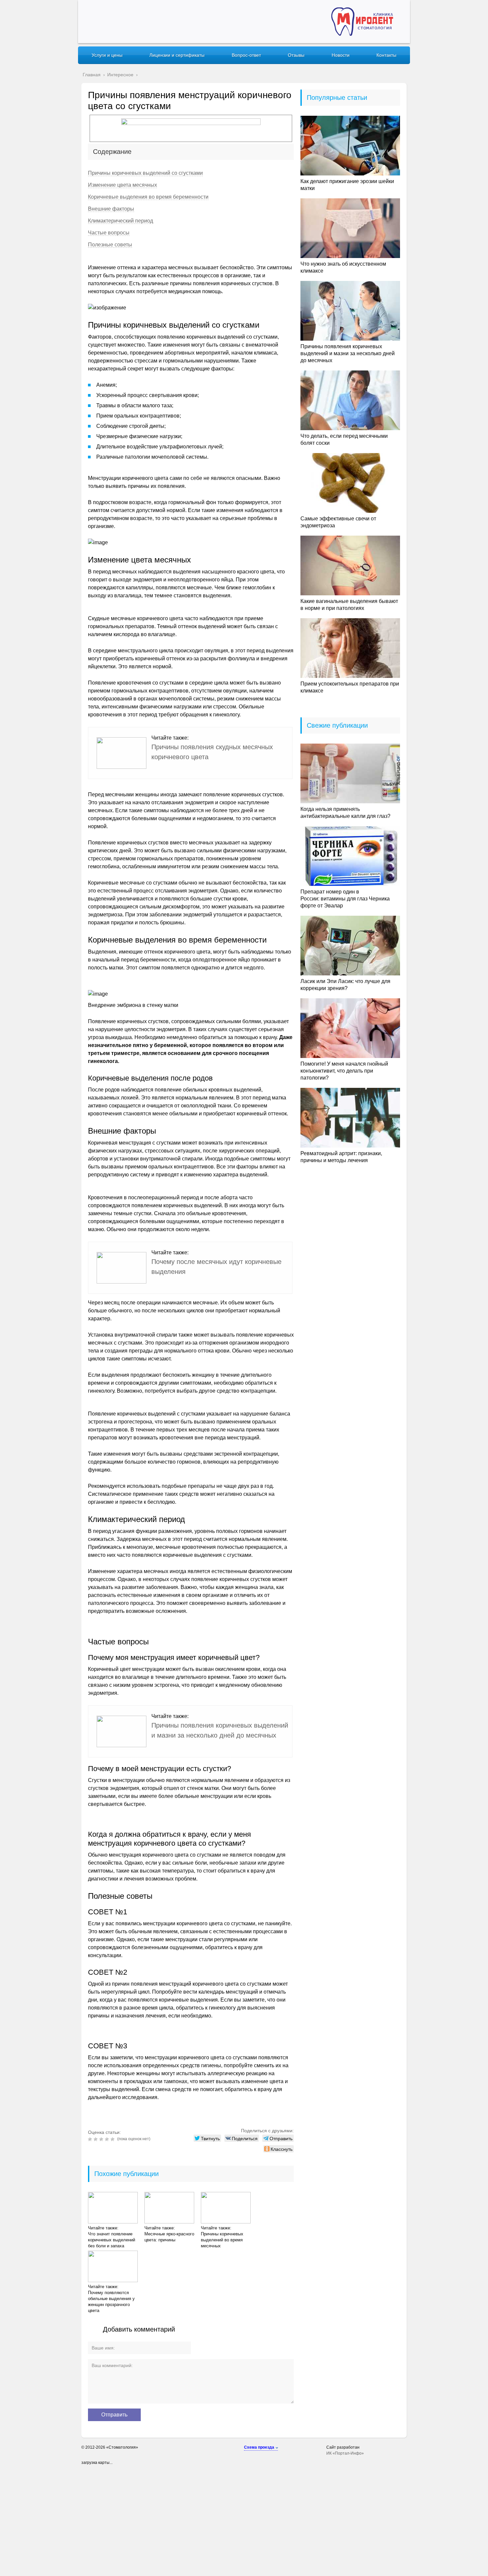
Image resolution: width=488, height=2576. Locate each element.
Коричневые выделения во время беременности (148, 197)
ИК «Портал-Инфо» (345, 2453)
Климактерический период (121, 221)
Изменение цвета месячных (122, 185)
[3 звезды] (102, 2139)
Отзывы (296, 55)
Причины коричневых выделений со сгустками (145, 173)
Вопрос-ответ (246, 55)
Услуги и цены (107, 55)
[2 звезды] (96, 2139)
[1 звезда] (91, 2139)
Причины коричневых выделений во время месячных (222, 2240)
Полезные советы (110, 245)
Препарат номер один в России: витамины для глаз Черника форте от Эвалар (345, 899)
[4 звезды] (108, 2139)
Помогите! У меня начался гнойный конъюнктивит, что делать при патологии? (344, 1071)
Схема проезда (259, 2447)
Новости (341, 55)
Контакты (386, 55)
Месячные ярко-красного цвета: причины (169, 2237)
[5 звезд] (113, 2139)
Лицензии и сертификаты (177, 55)
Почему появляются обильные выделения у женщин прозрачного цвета (111, 2302)
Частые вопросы (109, 233)
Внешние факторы (111, 209)
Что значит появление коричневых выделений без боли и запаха (112, 2240)
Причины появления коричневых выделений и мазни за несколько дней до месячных (348, 353)
